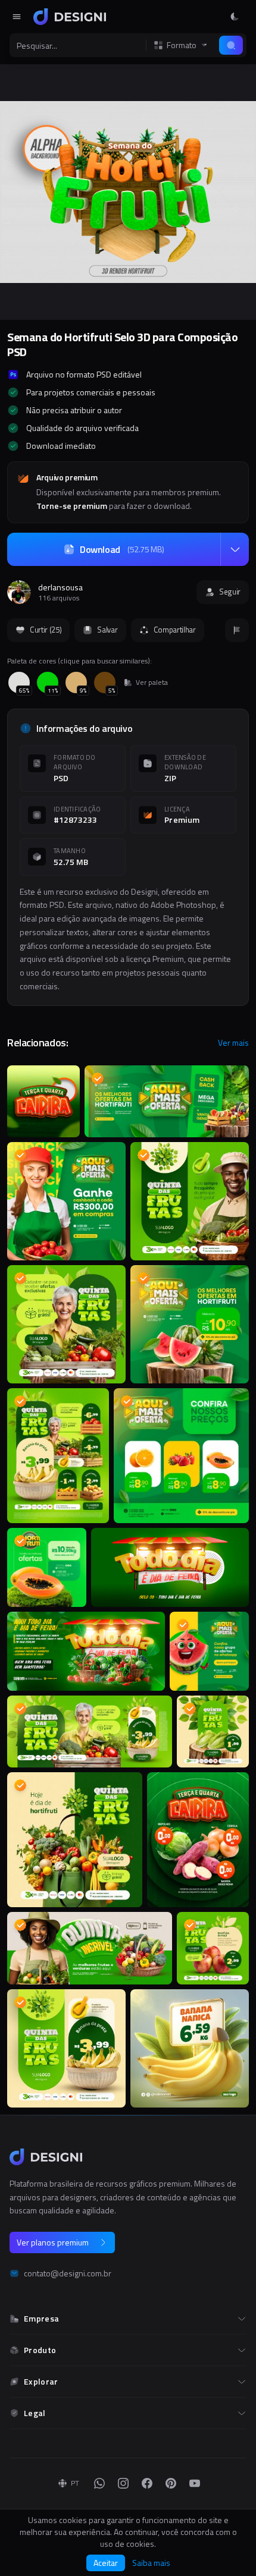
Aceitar (106, 2563)
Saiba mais (151, 2563)
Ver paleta (152, 682)
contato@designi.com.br (68, 2273)
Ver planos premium (53, 2242)
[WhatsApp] (99, 2483)
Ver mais (233, 1043)
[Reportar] (237, 630)
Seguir (230, 592)
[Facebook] (147, 2483)
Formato (182, 45)
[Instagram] (123, 2483)
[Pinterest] (171, 2483)
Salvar (107, 630)
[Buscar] (231, 45)
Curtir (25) (46, 630)
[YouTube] (195, 2483)
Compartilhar (175, 630)
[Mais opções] (235, 549)
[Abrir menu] (17, 17)
